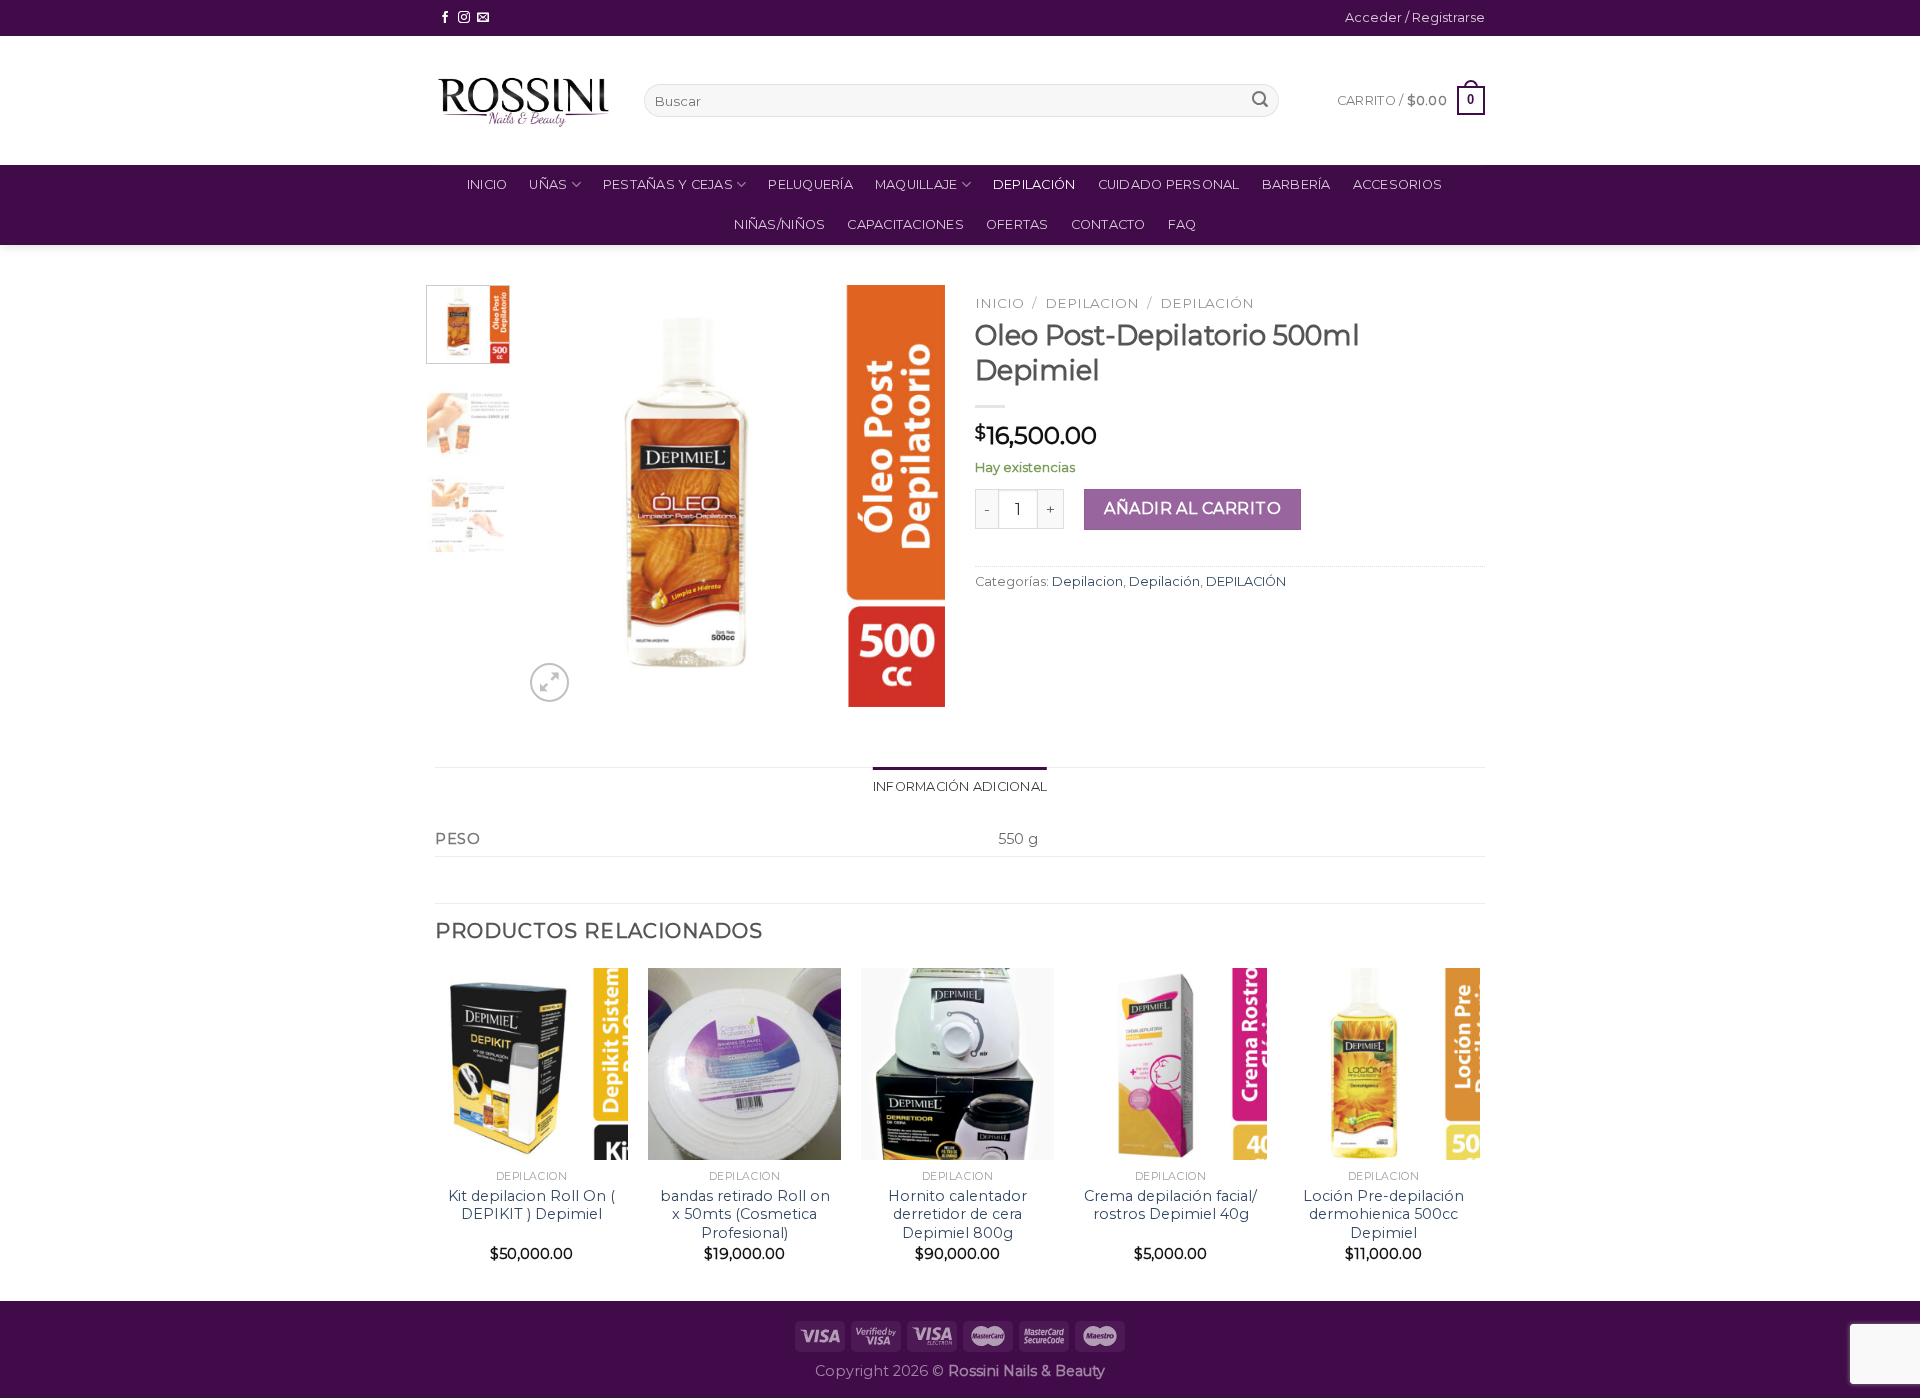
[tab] (960, 787)
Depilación (1034, 184)
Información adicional (960, 786)
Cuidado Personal (1169, 184)
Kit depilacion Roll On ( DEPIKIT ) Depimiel (531, 1205)
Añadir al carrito (1192, 508)
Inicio (487, 184)
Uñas (548, 184)
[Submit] (1260, 101)
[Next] (912, 496)
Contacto (1108, 224)
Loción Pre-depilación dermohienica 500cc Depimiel (1383, 1214)
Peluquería (810, 184)
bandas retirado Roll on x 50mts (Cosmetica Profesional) (745, 1214)
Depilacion (1092, 303)
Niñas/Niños (779, 224)
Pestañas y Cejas (668, 184)
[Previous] (557, 496)
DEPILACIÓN (1207, 303)
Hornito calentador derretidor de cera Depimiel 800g (957, 1214)
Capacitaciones (905, 224)
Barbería (1296, 184)
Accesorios (1398, 184)
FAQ (1182, 224)
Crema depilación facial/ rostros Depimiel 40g (1170, 1205)
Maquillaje (916, 184)
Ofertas (1017, 224)
